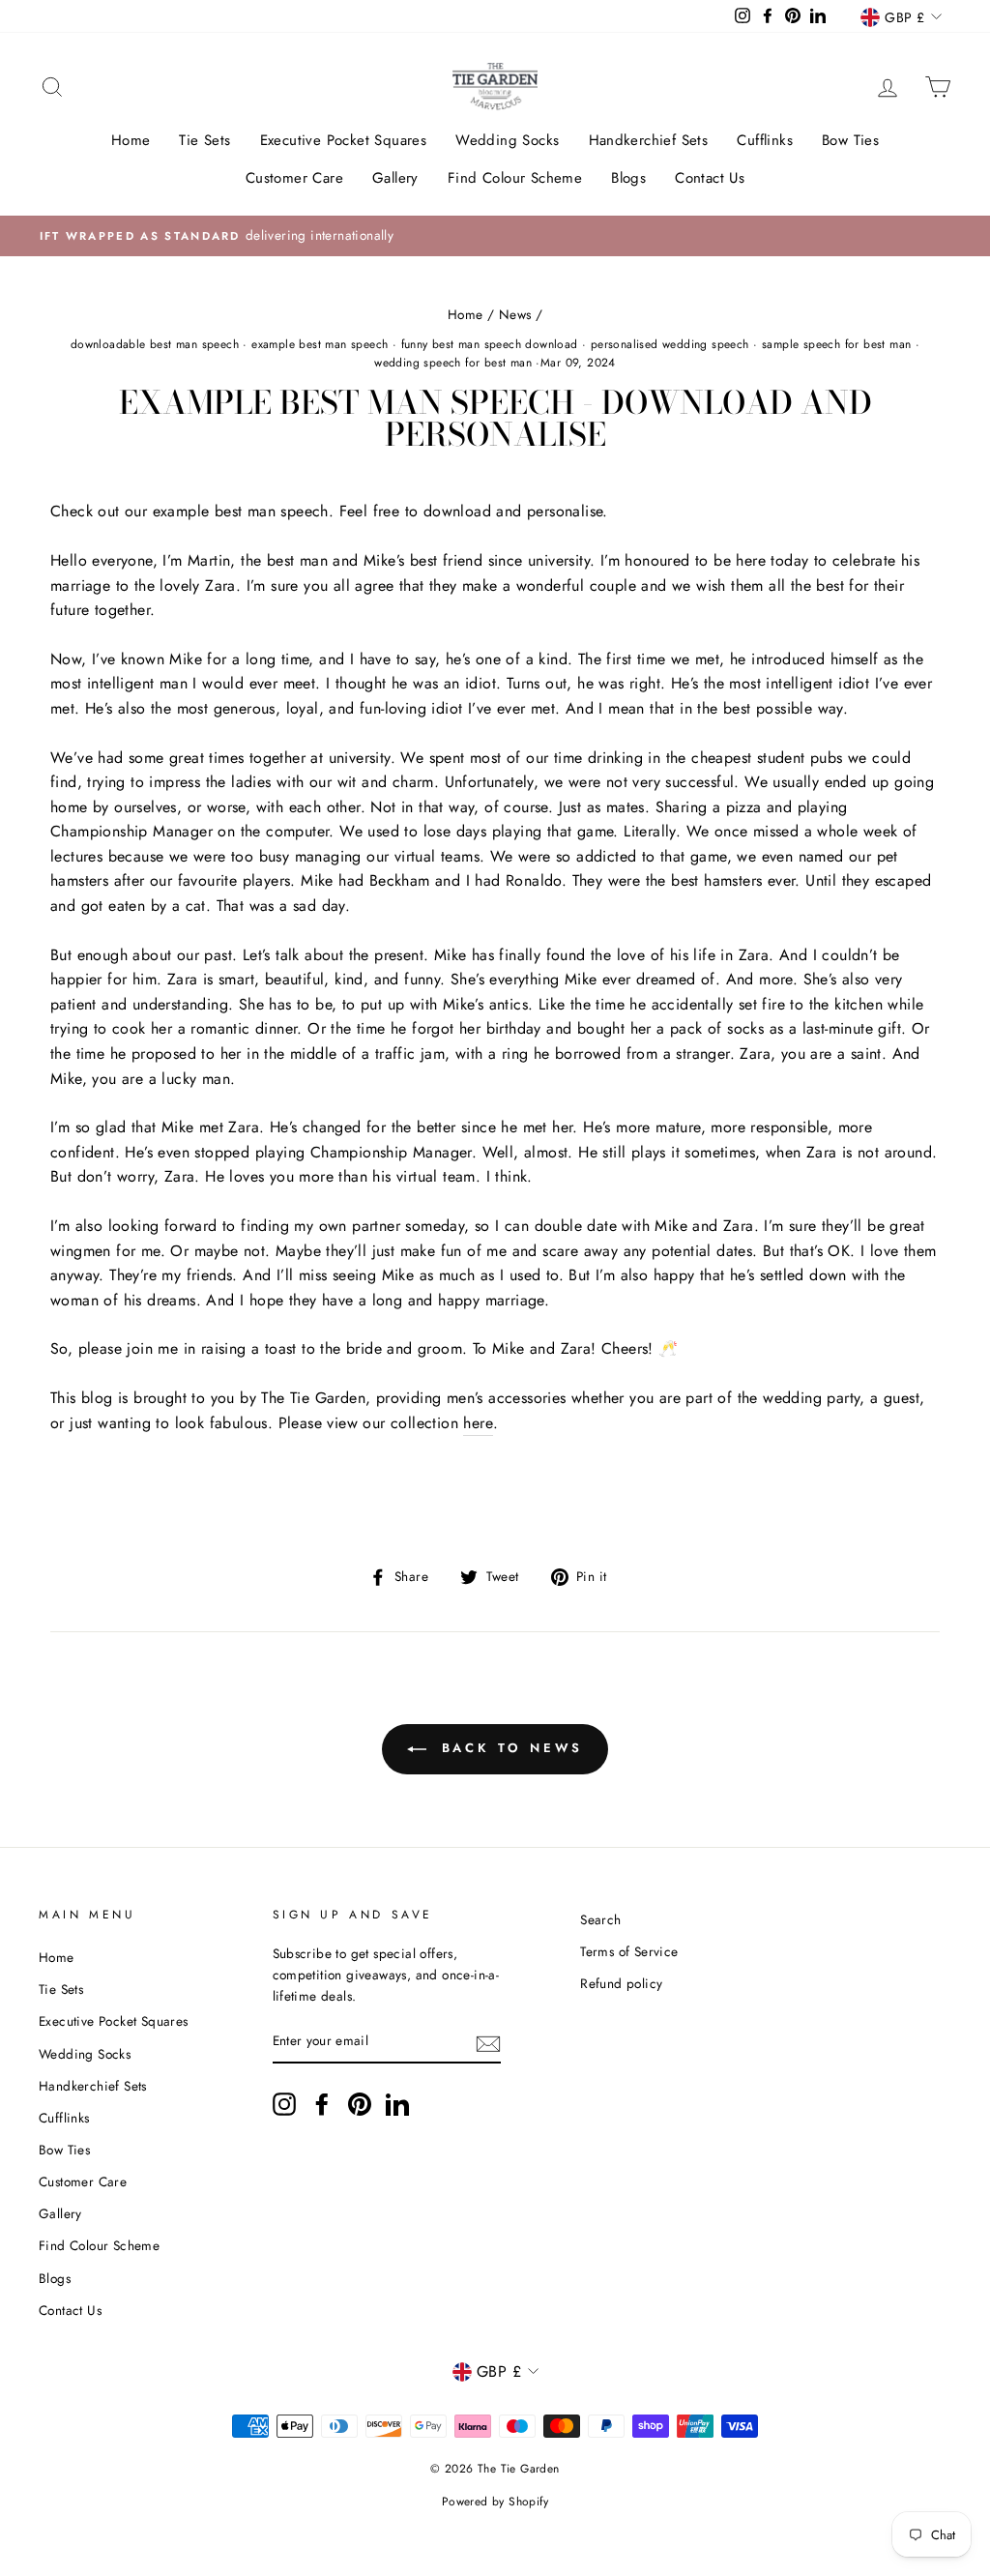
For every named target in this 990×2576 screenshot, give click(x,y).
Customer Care (294, 178)
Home (131, 140)
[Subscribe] (488, 2042)
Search (600, 1919)
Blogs (628, 178)
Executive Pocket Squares (344, 140)
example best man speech (320, 344)
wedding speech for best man (453, 363)
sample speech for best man (836, 344)
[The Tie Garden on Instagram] (284, 2104)
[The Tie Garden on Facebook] (322, 2104)
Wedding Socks (507, 140)
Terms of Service (629, 1951)
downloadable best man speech (155, 344)
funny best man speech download (490, 344)
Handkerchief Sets (649, 140)
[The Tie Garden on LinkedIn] (397, 2104)
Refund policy (621, 1983)
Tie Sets (204, 140)
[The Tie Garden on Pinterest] (360, 2104)
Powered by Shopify (495, 2502)
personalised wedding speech (670, 344)
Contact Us (710, 178)
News (515, 314)
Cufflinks (765, 140)
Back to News (509, 1748)
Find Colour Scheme (515, 178)
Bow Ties (850, 140)
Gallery (395, 178)
